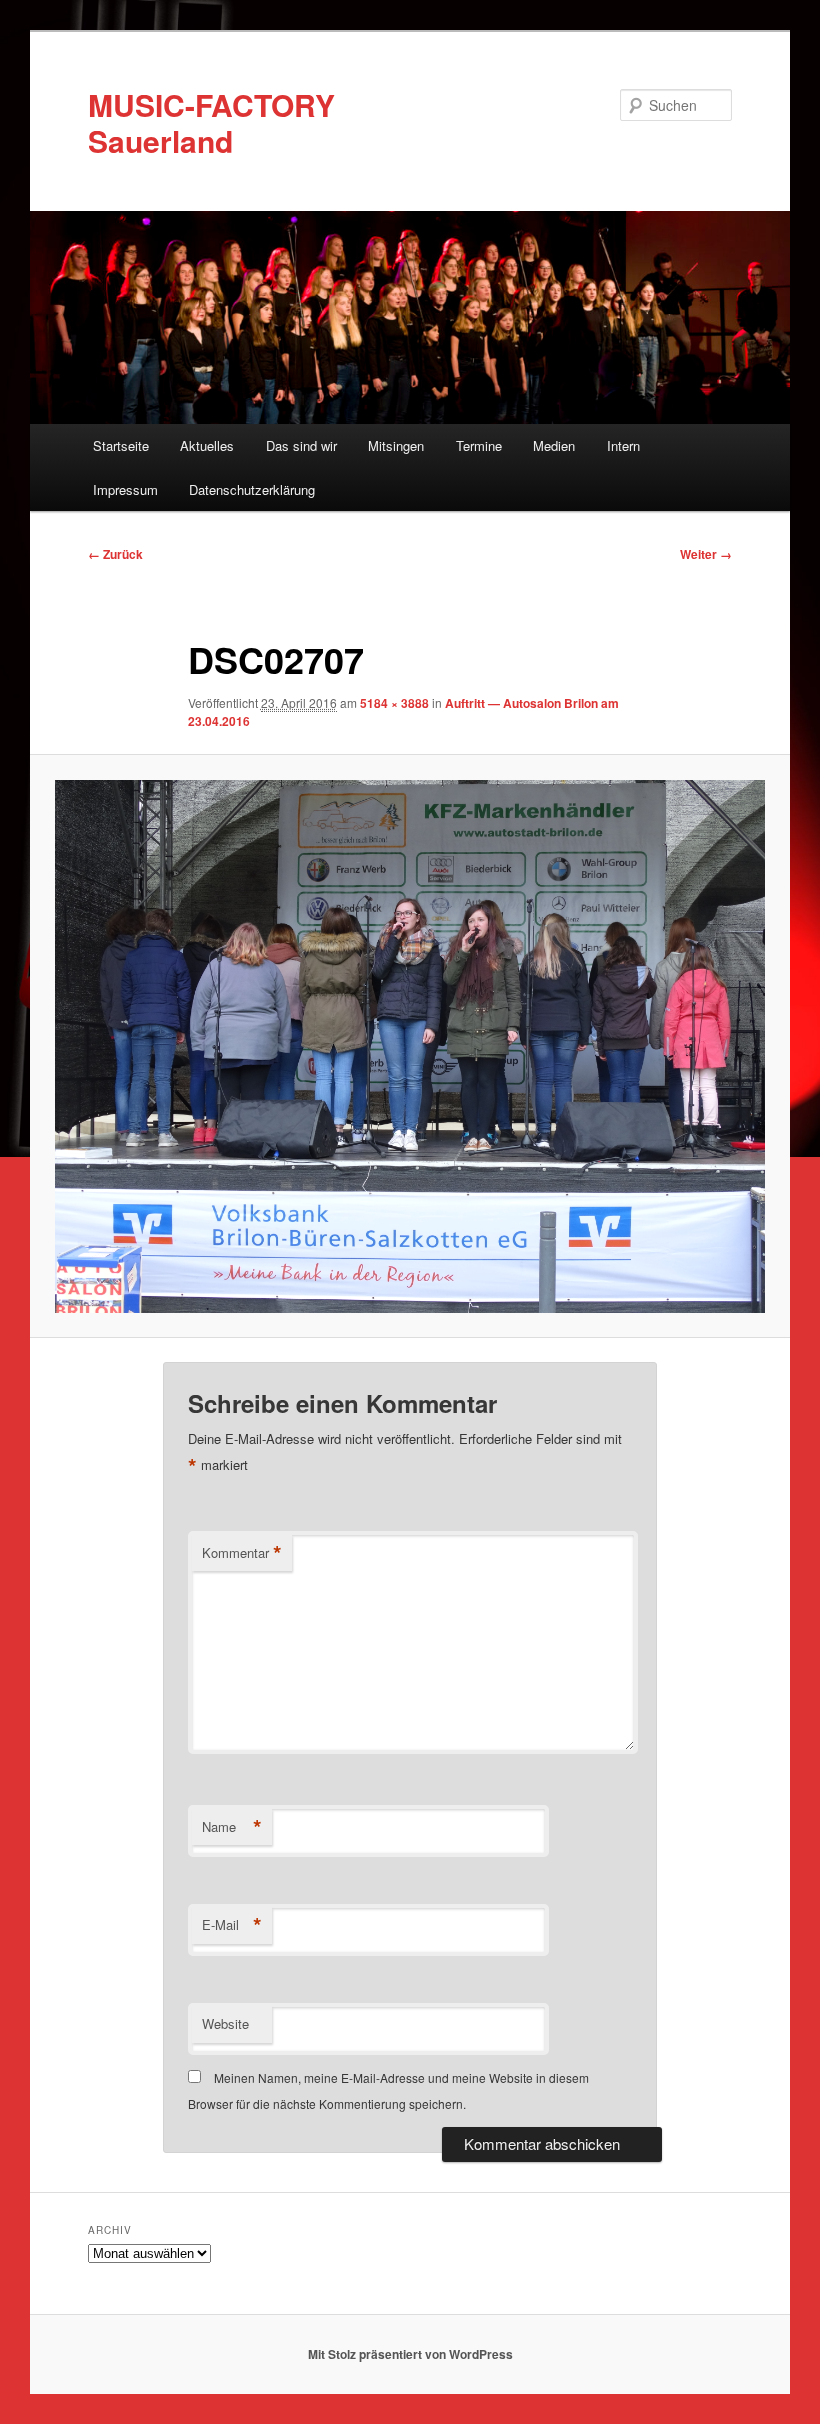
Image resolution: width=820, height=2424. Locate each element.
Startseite (121, 445)
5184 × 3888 (394, 703)
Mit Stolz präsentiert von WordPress (410, 2354)
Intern (623, 445)
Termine (479, 445)
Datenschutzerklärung (252, 489)
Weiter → (706, 554)
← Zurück (115, 554)
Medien (554, 445)
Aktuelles (207, 445)
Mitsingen (396, 445)
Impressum (125, 489)
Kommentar (242, 1553)
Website (225, 2023)
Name (232, 1827)
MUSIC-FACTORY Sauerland (211, 122)
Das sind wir (301, 445)
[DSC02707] (410, 1046)
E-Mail (232, 1925)
